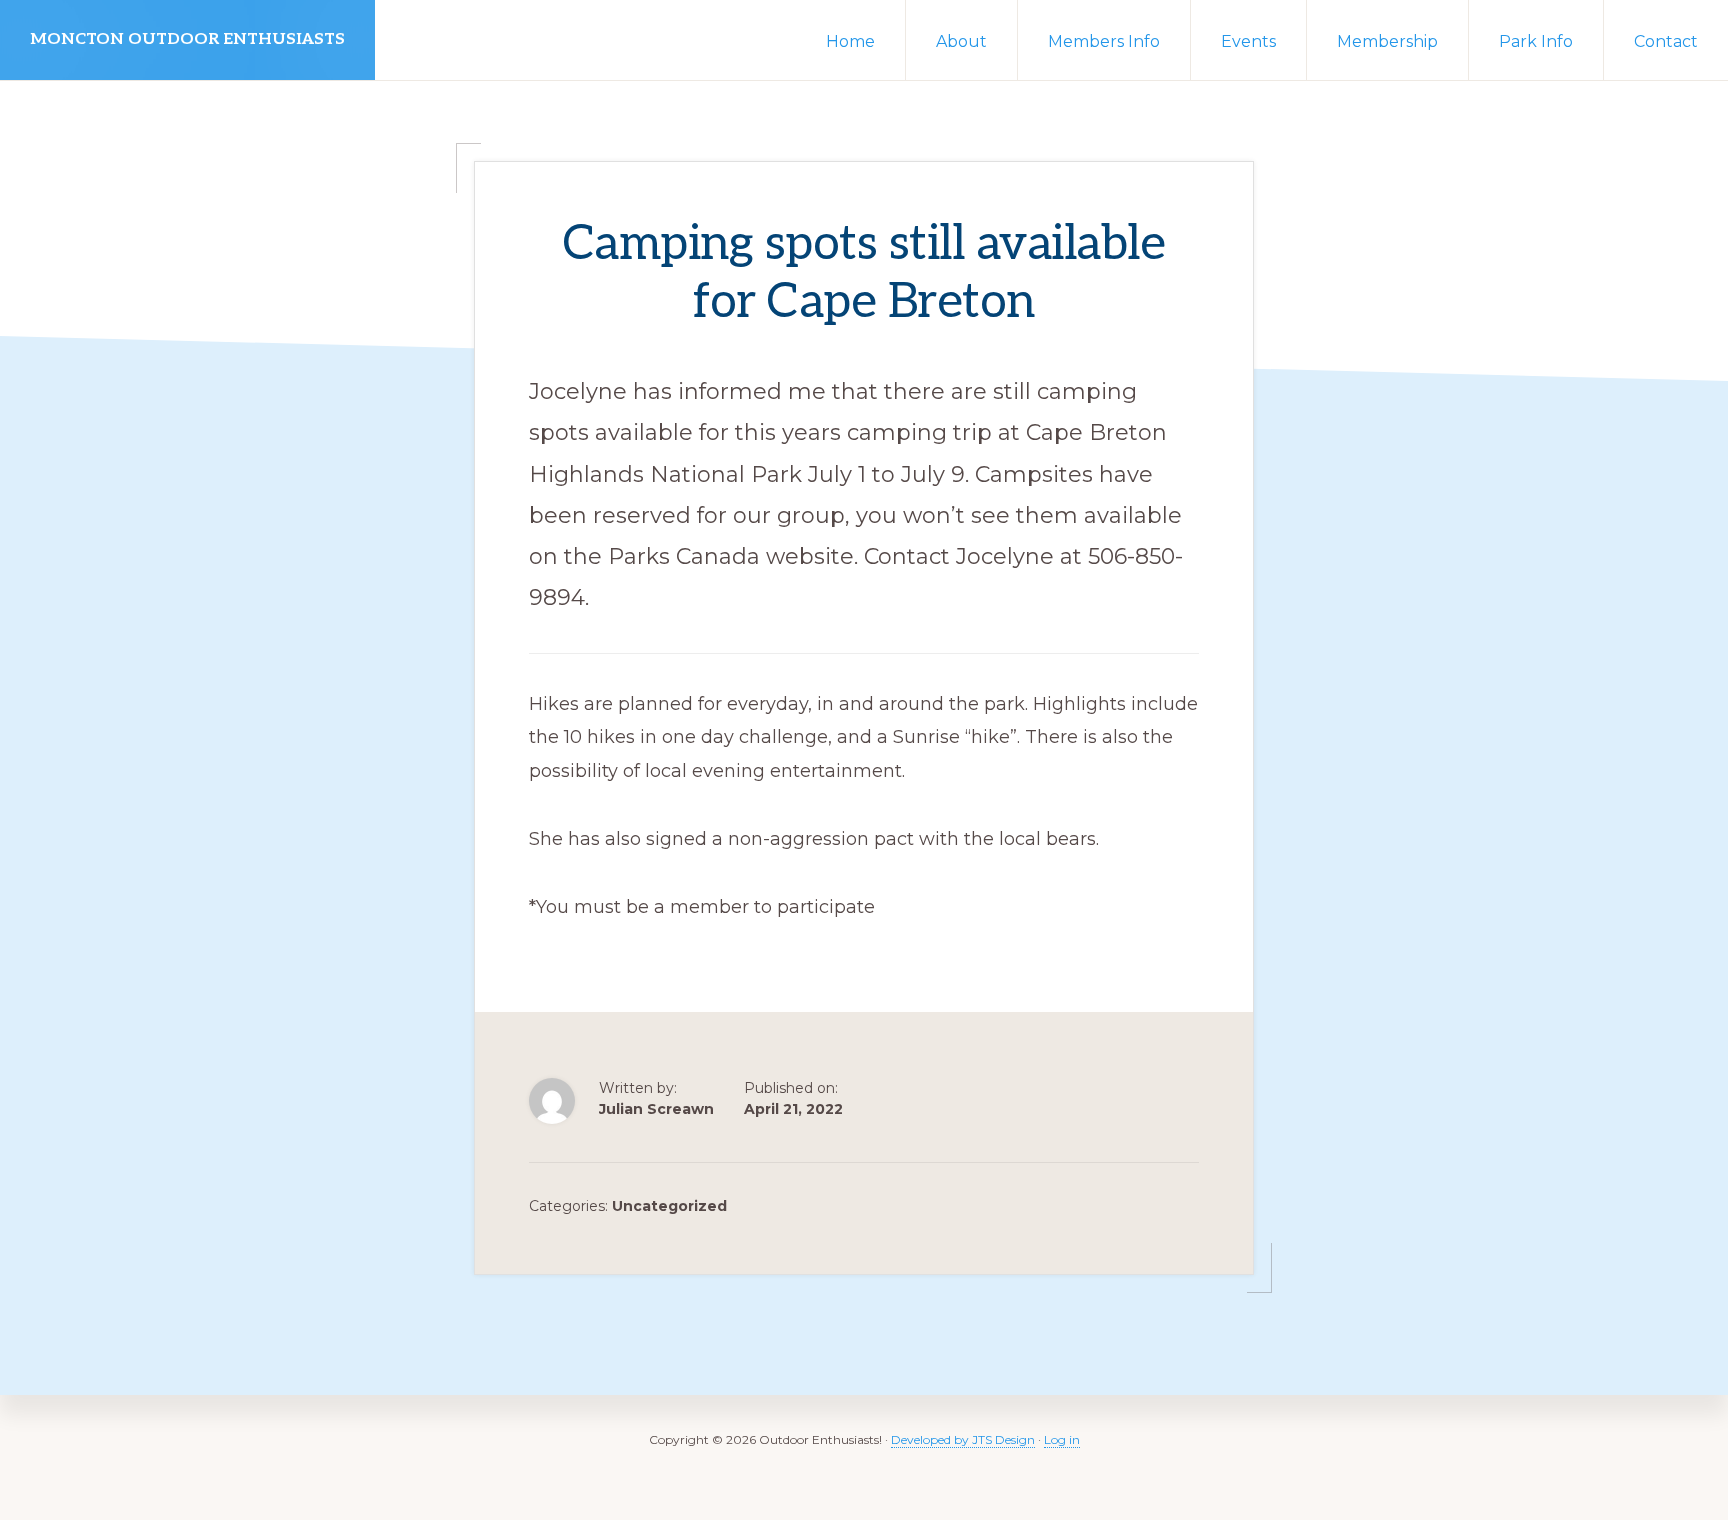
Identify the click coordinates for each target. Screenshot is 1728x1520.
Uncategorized (669, 1206)
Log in (1062, 1439)
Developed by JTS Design (963, 1439)
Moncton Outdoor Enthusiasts (187, 39)
